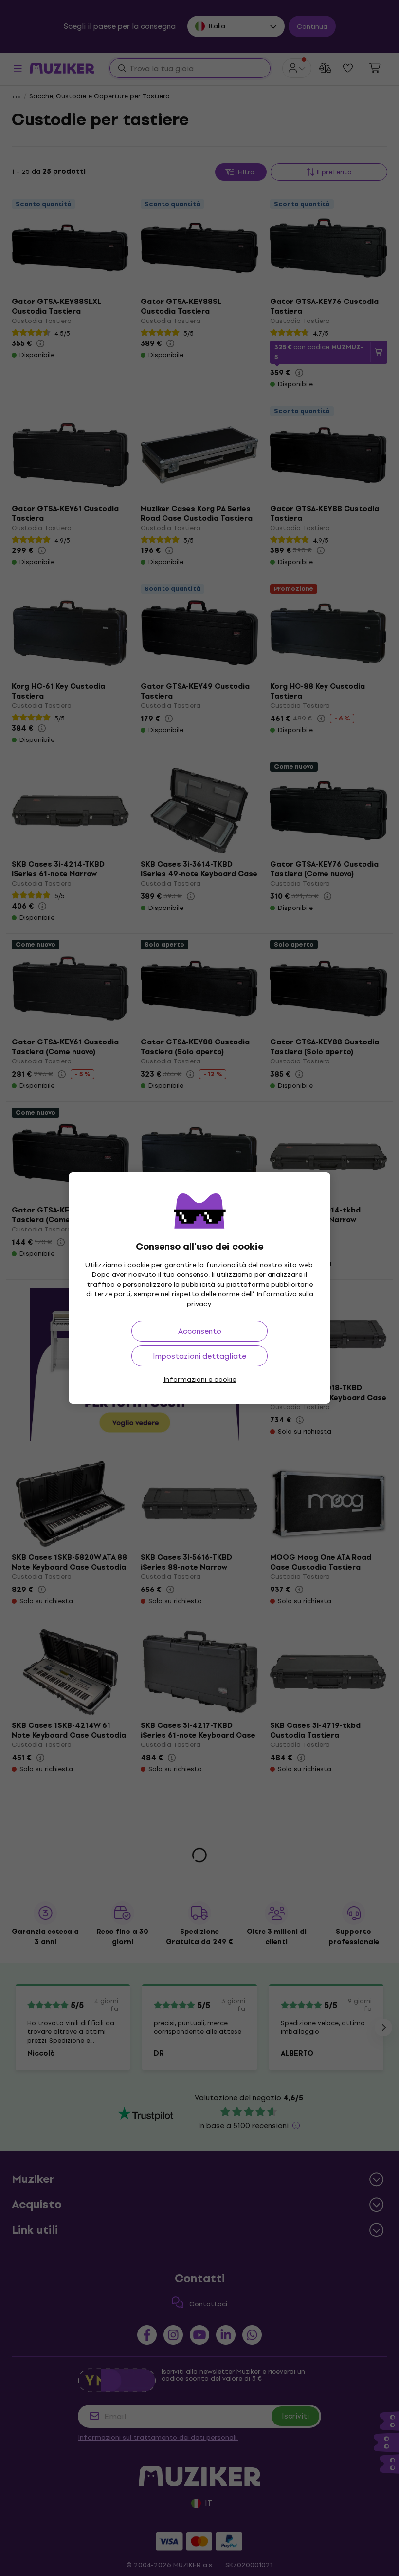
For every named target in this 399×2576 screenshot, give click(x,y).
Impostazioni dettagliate (199, 1356)
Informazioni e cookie (200, 1379)
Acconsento (200, 1331)
